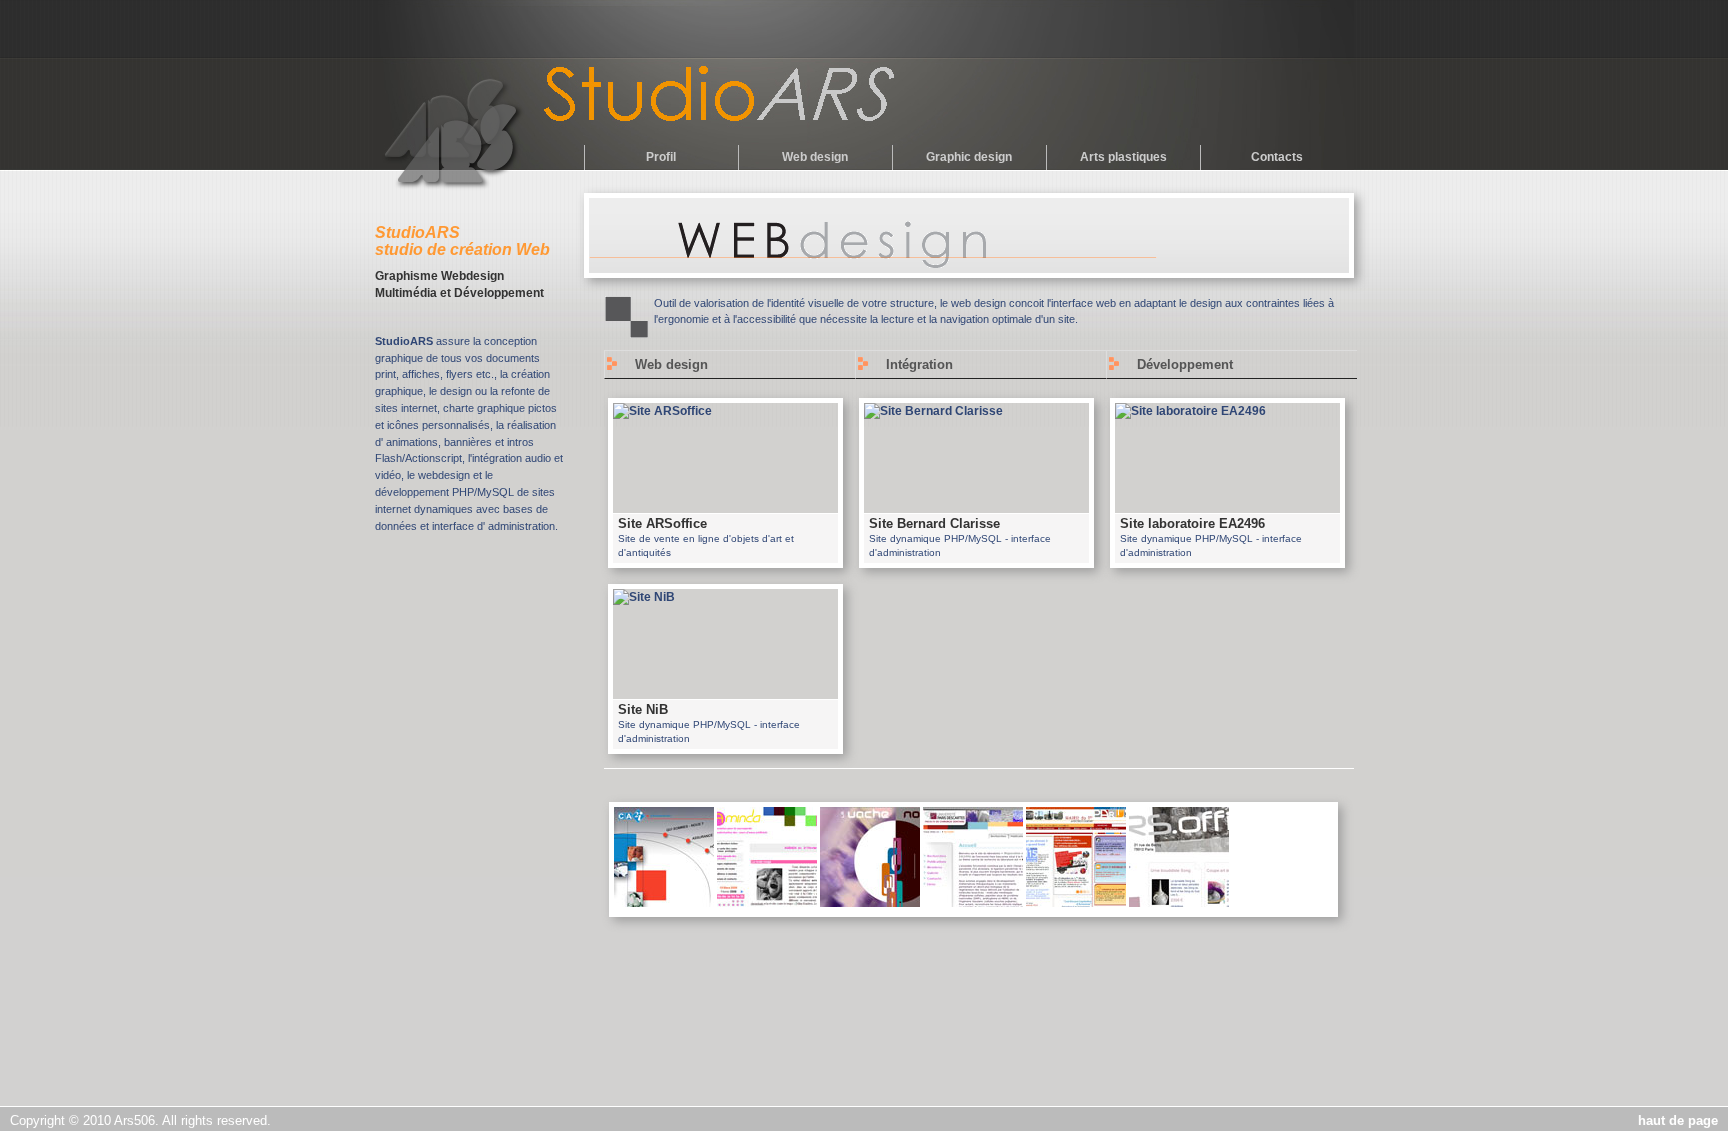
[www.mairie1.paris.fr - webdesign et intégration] (1076, 903)
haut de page (1678, 1120)
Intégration (919, 364)
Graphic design (969, 157)
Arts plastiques (1123, 157)
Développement (1185, 364)
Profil (661, 157)
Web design (815, 157)
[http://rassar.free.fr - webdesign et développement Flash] (870, 903)
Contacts (1277, 157)
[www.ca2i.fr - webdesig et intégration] (664, 903)
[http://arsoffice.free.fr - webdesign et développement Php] (1179, 903)
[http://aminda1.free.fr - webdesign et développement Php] (767, 903)
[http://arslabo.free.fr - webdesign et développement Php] (973, 903)
